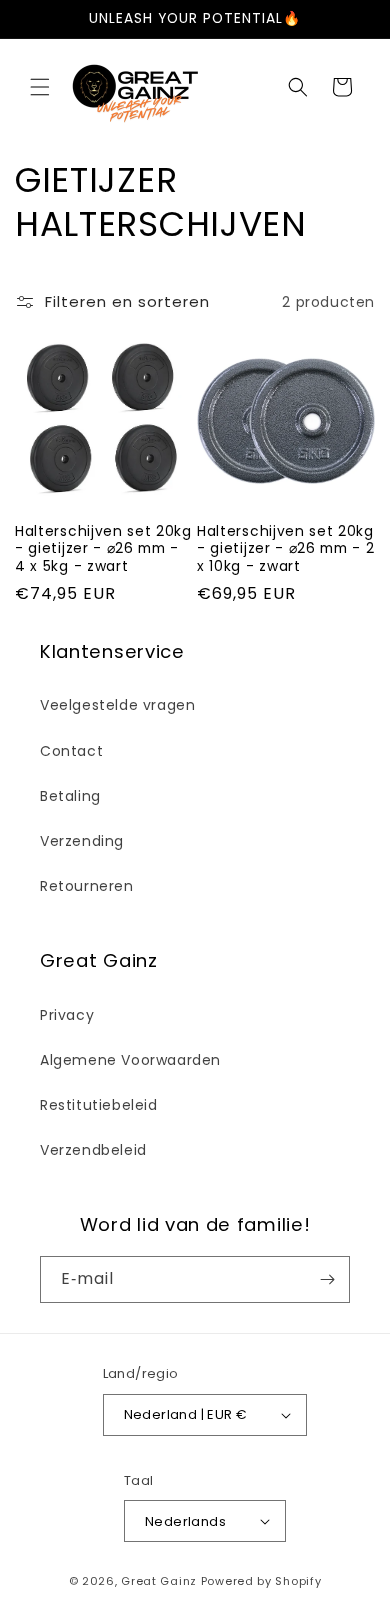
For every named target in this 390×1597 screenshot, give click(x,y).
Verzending (82, 841)
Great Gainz (159, 1581)
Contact (71, 751)
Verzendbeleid (93, 1150)
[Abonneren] (327, 1279)
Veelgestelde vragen (117, 705)
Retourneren (87, 886)
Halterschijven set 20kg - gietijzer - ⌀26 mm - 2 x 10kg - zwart (286, 549)
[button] (40, 87)
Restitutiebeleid (99, 1105)
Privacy (67, 1015)
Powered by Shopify (261, 1581)
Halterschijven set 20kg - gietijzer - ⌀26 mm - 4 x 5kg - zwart (103, 549)
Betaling (70, 796)
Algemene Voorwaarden (130, 1060)
